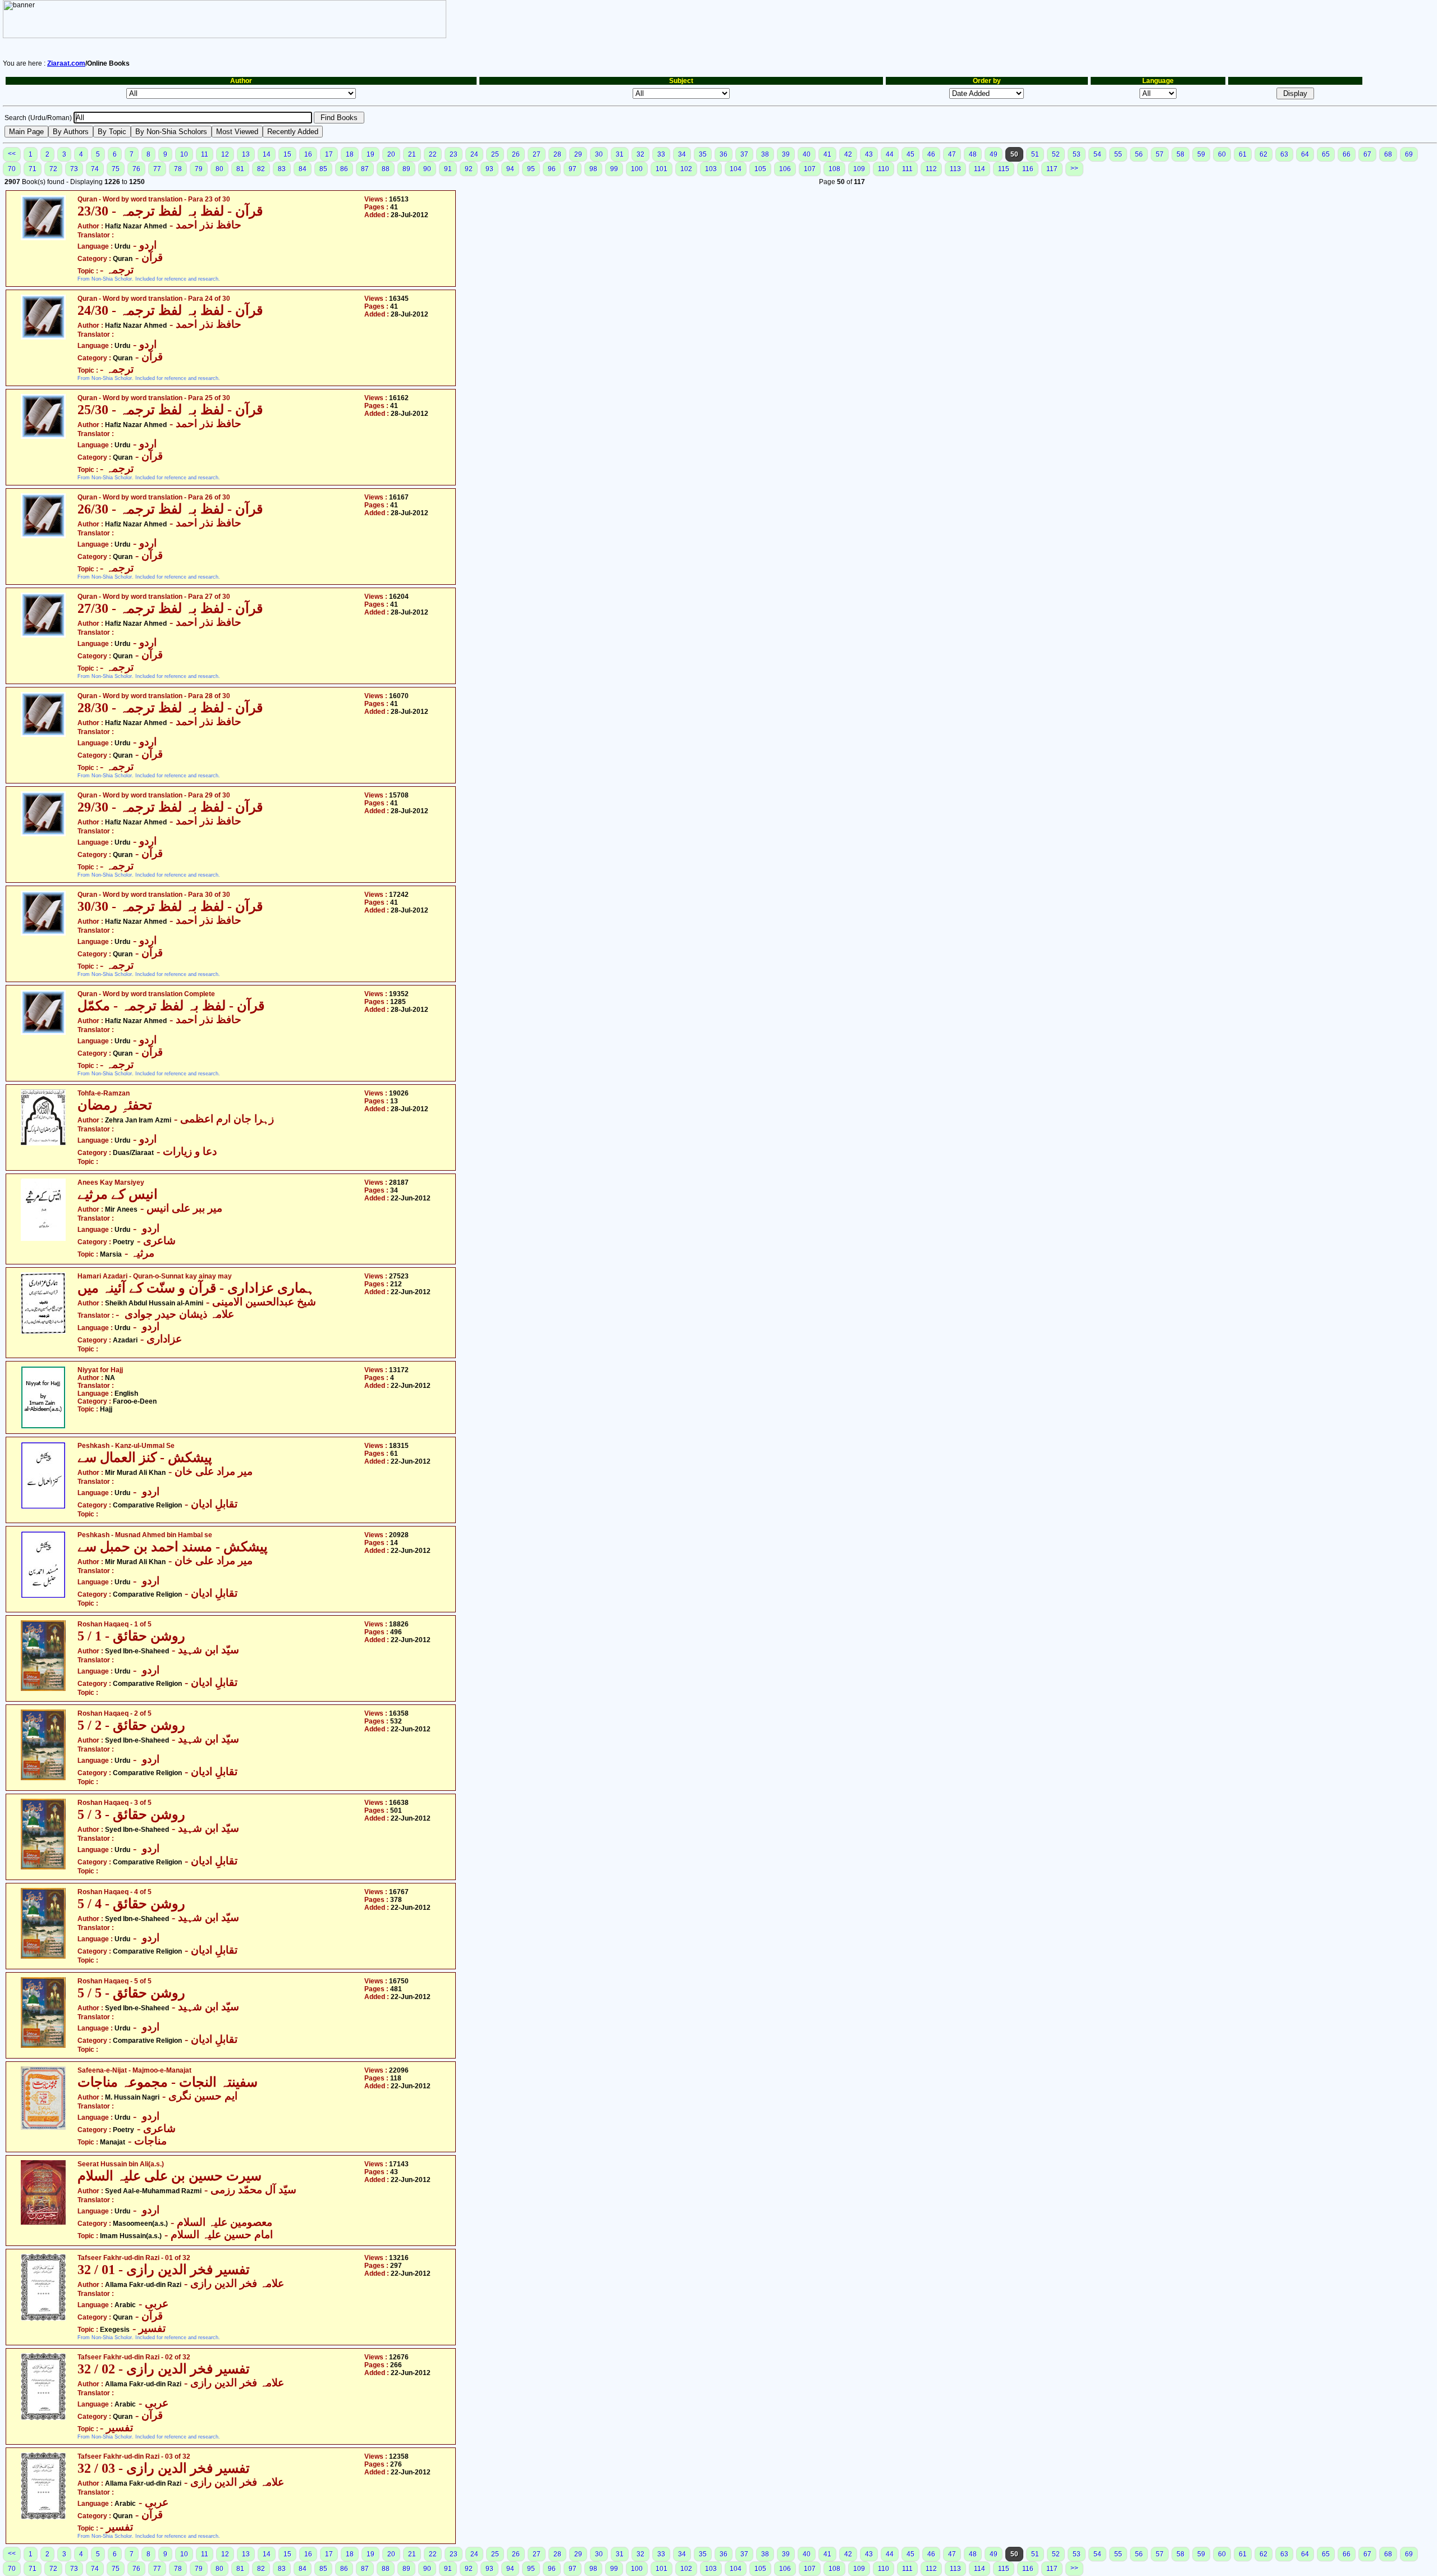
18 (350, 154)
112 (931, 169)
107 (810, 169)
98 (593, 169)
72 (53, 169)
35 (703, 154)
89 (406, 169)
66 (1347, 154)
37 (744, 154)
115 (1004, 169)
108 (834, 169)
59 (1201, 154)
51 (1035, 154)
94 (510, 169)
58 (1180, 154)
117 (1052, 169)
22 (433, 154)
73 (74, 169)
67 (1367, 154)
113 (955, 169)
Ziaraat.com (66, 63)
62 (1264, 154)
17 (329, 154)
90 (427, 169)
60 (1222, 154)
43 (869, 154)
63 (1284, 154)
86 (344, 169)
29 (578, 154)
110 (884, 169)
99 (614, 169)
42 (848, 154)
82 (261, 169)
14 (267, 154)
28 (557, 154)
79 (199, 169)
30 (599, 154)
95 (531, 169)
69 (1409, 154)
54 (1097, 154)
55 (1118, 154)
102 (686, 169)
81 (240, 169)
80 (219, 169)
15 (287, 154)
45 (910, 154)
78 (178, 169)
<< (12, 154)
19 (370, 154)
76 (136, 169)
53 (1077, 154)
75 (116, 169)
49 (994, 154)
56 (1139, 154)
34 (682, 154)
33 (661, 154)
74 (95, 169)
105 (760, 169)
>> (1074, 168)
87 (365, 169)
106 (785, 169)
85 (323, 169)
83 (282, 169)
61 (1243, 154)
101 (662, 169)
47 (952, 154)
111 (907, 169)
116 (1028, 169)
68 (1388, 154)
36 (724, 154)
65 (1326, 154)
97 (573, 169)
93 (489, 169)
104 (736, 169)
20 (391, 154)
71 (33, 169)
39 (786, 154)
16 (308, 154)
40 (807, 154)
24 (474, 154)
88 (386, 169)
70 (12, 169)
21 (412, 154)
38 (765, 154)
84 (303, 169)
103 (711, 169)
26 (516, 154)
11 (205, 154)
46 (931, 154)
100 (637, 169)
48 (973, 154)
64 (1305, 154)
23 (454, 154)
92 (469, 169)
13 (246, 154)
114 (980, 169)
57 (1160, 154)
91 (448, 169)
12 (225, 154)
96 (552, 169)
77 (157, 169)
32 (640, 154)
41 (827, 154)
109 (859, 169)
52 (1056, 154)
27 (537, 154)
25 (495, 154)
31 (620, 154)
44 (890, 154)
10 (184, 154)
